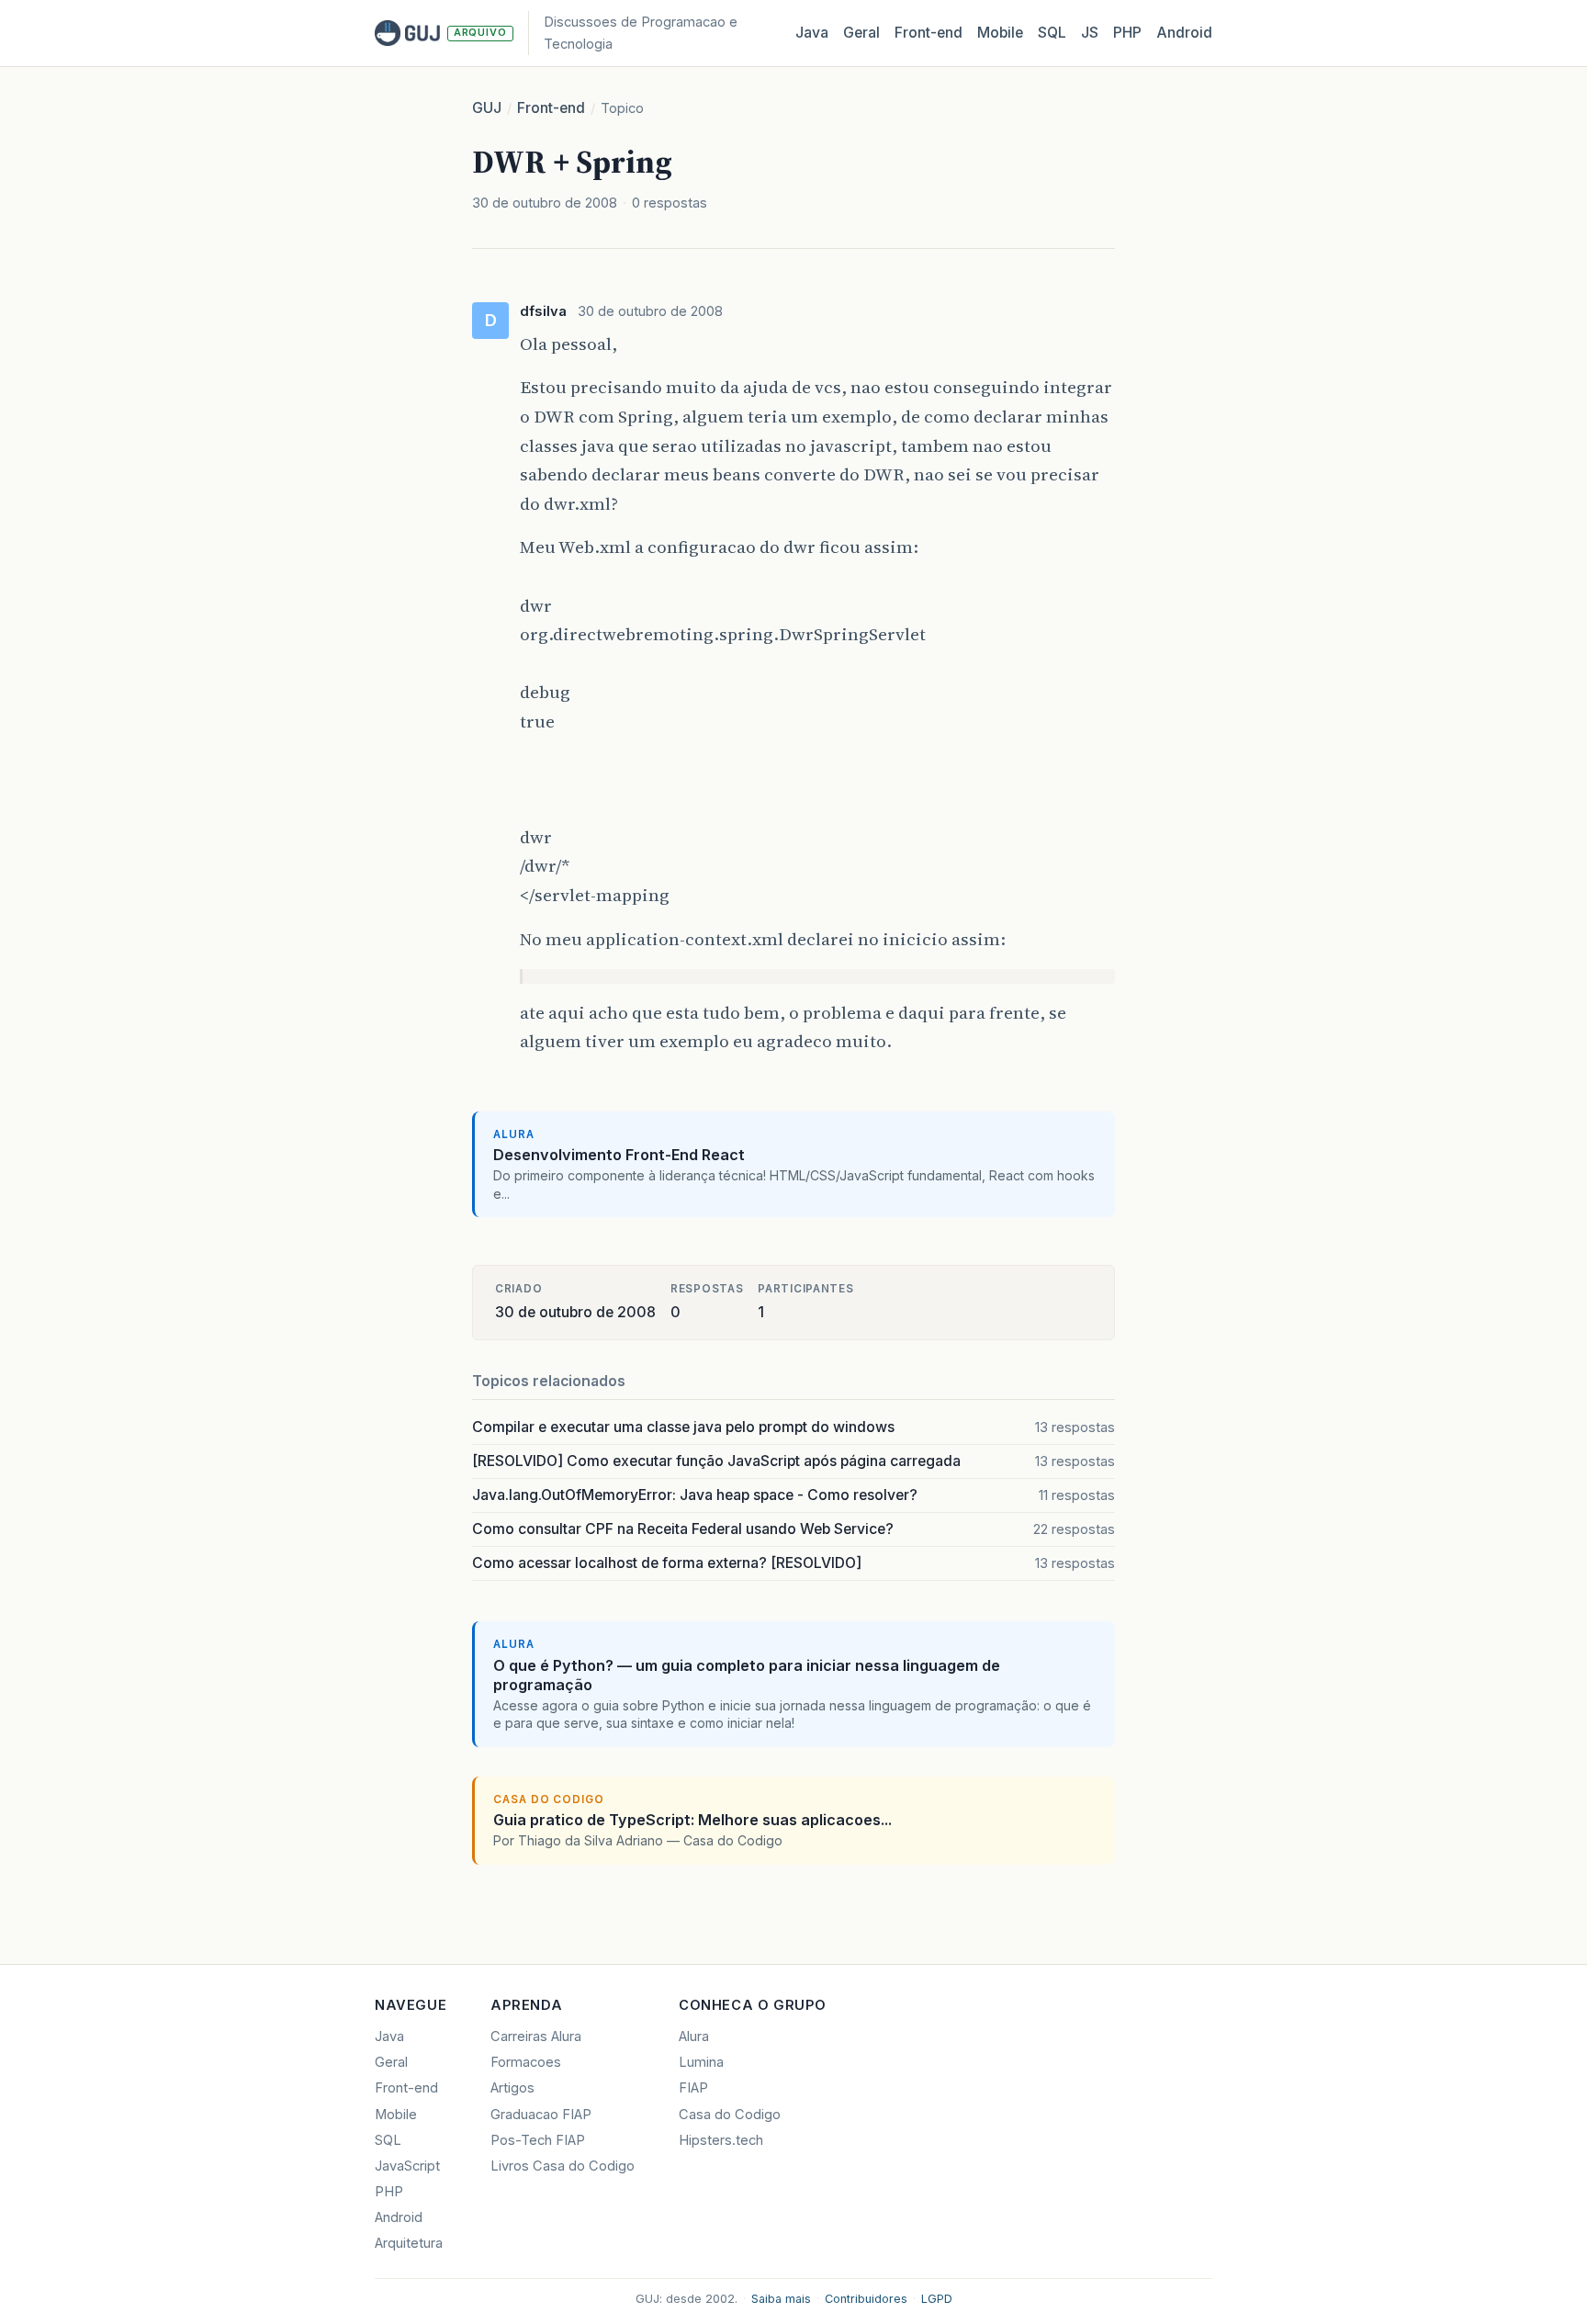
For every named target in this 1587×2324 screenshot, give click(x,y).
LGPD (937, 2299)
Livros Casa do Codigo (563, 2166)
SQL (1052, 33)
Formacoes (526, 2062)
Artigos (512, 2088)
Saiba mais (781, 2299)
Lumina (701, 2062)
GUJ (487, 108)
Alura (694, 2036)
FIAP (693, 2088)
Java (812, 33)
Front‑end (929, 33)
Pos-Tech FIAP (538, 2140)
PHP (1127, 33)
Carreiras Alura (536, 2036)
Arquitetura (409, 2243)
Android (1184, 33)
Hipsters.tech (721, 2140)
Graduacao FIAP (541, 2115)
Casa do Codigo (730, 2115)
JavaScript (407, 2166)
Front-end (551, 108)
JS (1090, 33)
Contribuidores (866, 2299)
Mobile (1000, 33)
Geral (861, 33)
